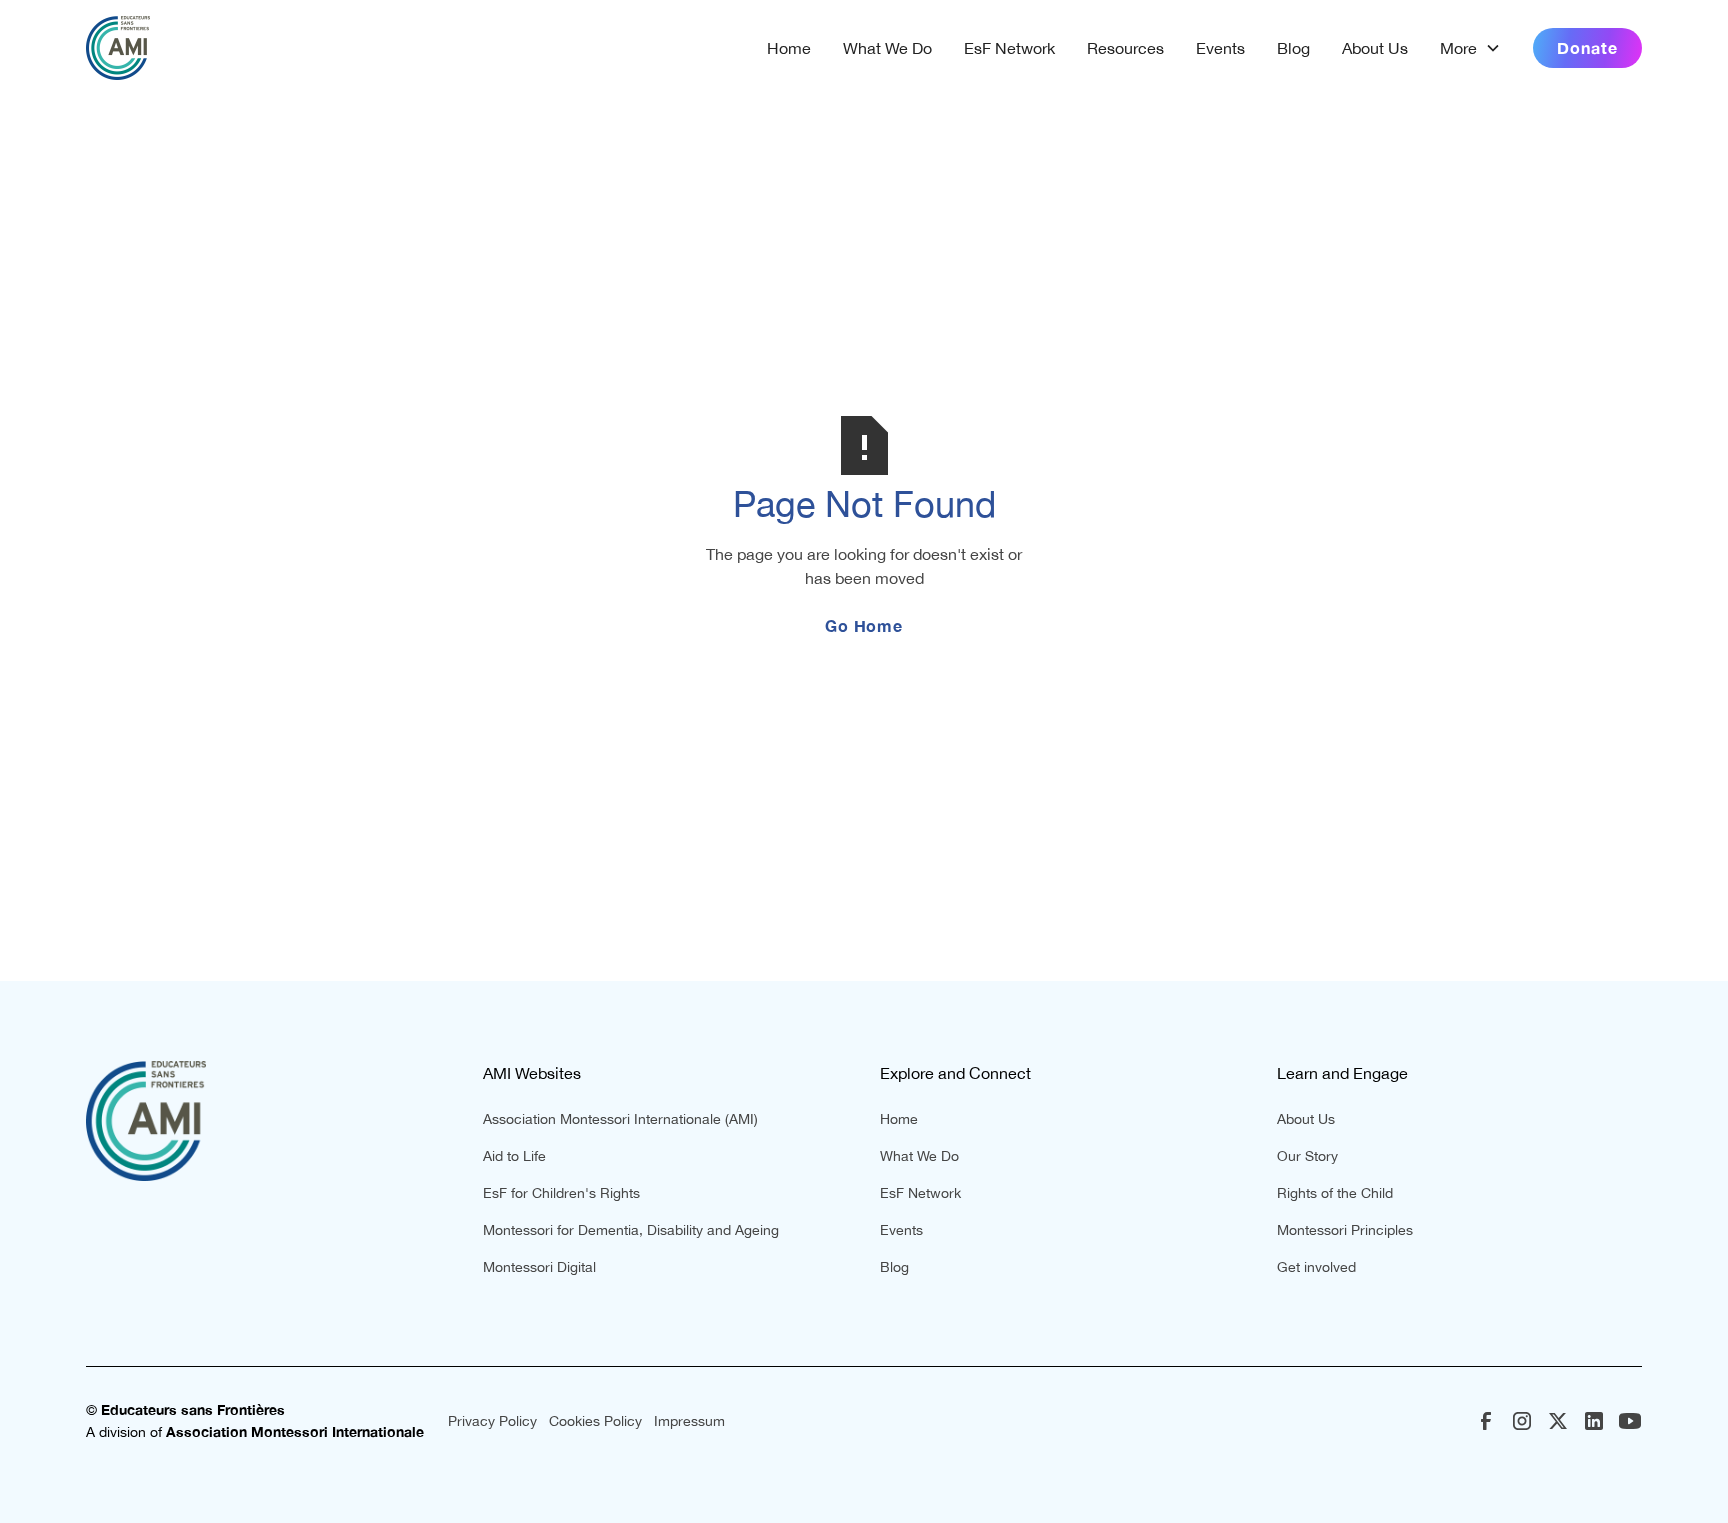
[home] (118, 48)
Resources (1125, 48)
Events (1220, 48)
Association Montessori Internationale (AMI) (620, 1119)
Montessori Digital (539, 1267)
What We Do (887, 48)
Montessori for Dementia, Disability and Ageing (631, 1230)
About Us (1375, 48)
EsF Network (1009, 48)
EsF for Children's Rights (561, 1193)
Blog (1293, 48)
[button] (1470, 48)
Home (789, 48)
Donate (1587, 47)
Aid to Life (514, 1156)
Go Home (864, 625)
